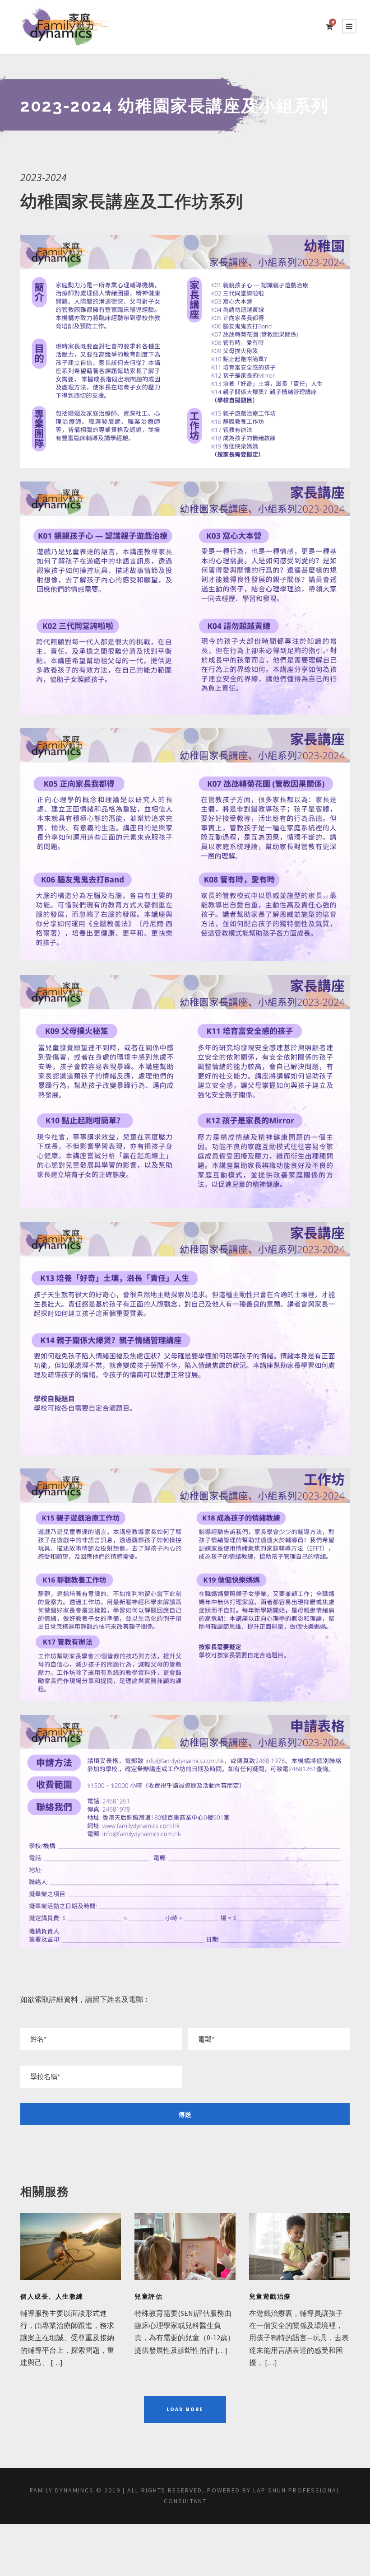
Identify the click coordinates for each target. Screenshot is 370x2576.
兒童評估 (148, 2296)
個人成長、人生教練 (52, 2296)
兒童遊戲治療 (270, 2296)
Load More (185, 2409)
